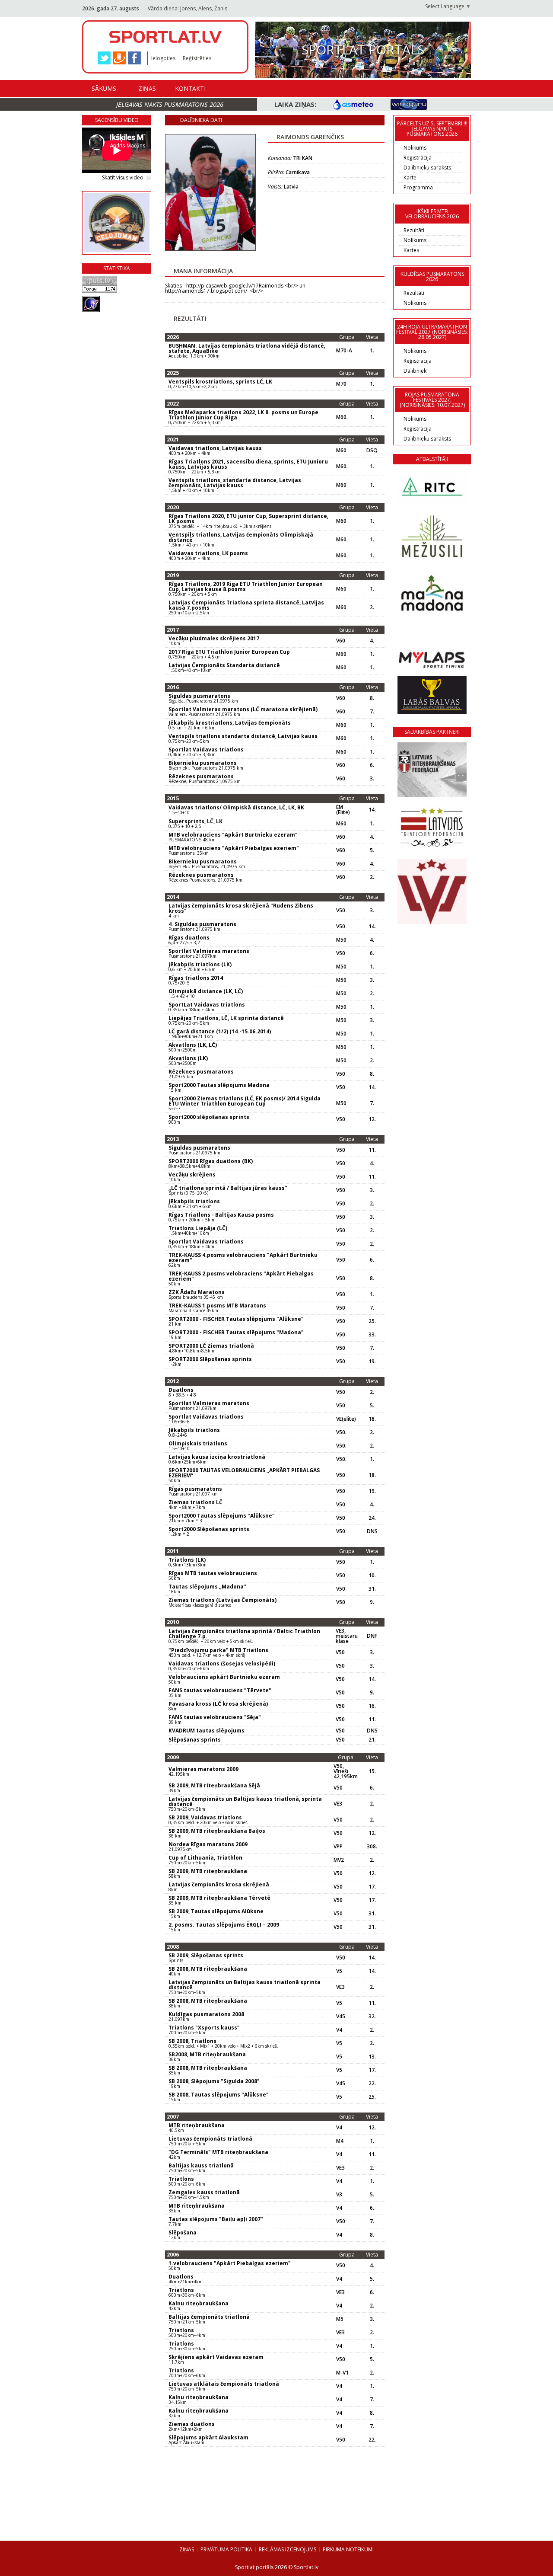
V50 (341, 911)
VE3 (338, 1804)
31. (372, 1589)
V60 (341, 641)
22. (372, 2084)
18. (372, 1419)
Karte (410, 177)
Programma (418, 187)
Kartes (411, 250)
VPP (338, 1847)
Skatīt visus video (123, 178)
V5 (339, 1971)
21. (372, 1740)
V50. (341, 1432)
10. (372, 1576)
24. (372, 1518)
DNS (372, 1531)
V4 (339, 2030)
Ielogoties (163, 58)
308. (372, 1847)
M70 (341, 384)
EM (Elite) (343, 810)
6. (372, 765)
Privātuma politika (226, 2549)
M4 (340, 2141)
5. (372, 850)
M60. (342, 417)
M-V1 (342, 2373)
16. (372, 1706)
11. (372, 1150)
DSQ (372, 451)
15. (372, 1771)
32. (372, 2017)
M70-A (344, 351)
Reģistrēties (197, 58)
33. (372, 1335)
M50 (341, 940)
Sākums (104, 88)
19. (372, 1362)
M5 (340, 2319)
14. (372, 810)
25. (372, 1321)
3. (372, 779)
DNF (372, 1636)
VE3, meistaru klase (347, 1636)
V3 (339, 2195)
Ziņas (147, 88)
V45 (341, 2017)
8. (372, 698)
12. (372, 1119)
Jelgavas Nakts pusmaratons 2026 (170, 104)
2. (372, 607)
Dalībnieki (416, 371)
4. (372, 641)
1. (372, 351)
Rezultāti (414, 230)
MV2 (339, 1860)
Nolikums (415, 148)
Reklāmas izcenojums (288, 2549)
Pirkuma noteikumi (348, 2549)
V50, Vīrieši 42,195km (346, 1771)
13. (372, 2057)
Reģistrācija (418, 158)
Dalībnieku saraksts (427, 168)
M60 (341, 451)
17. (372, 1887)
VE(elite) (346, 1419)
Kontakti (190, 88)
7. (372, 712)
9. (372, 1602)
